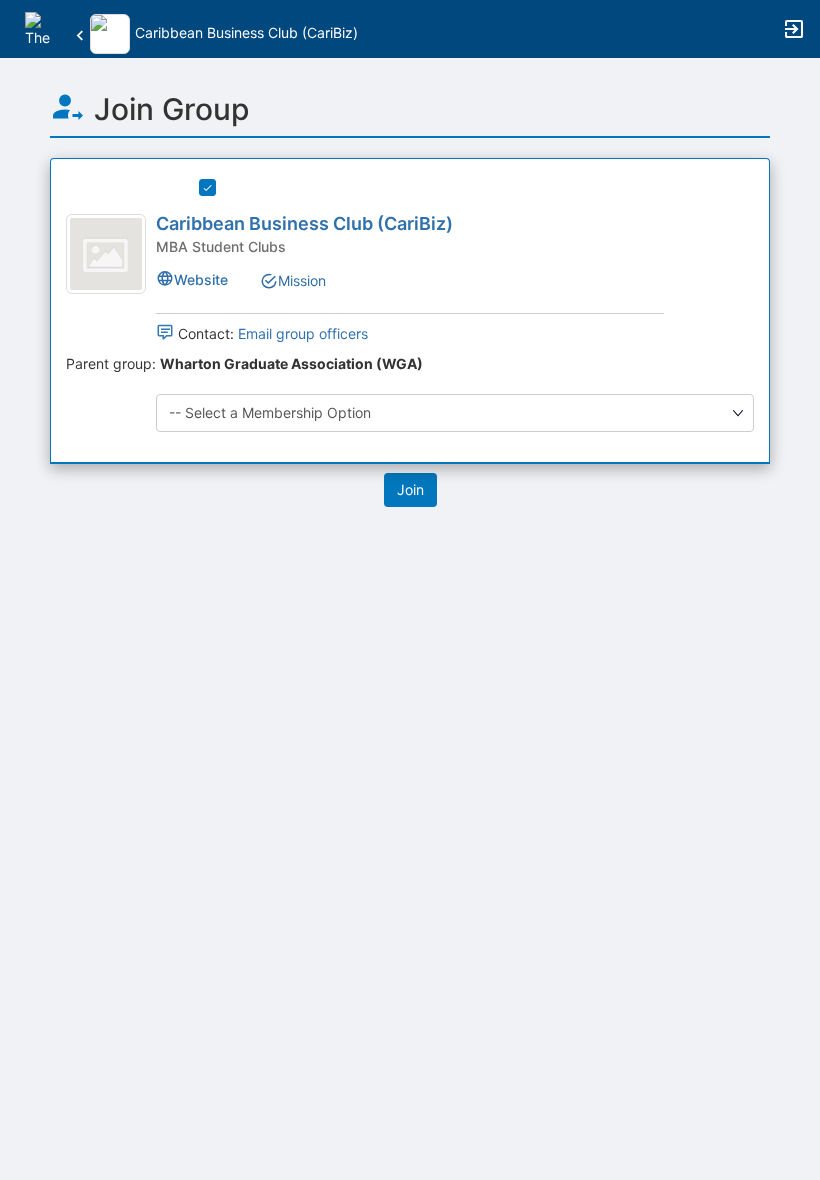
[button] (42, 27)
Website (201, 279)
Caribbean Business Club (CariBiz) (304, 223)
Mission (302, 280)
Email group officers (303, 333)
